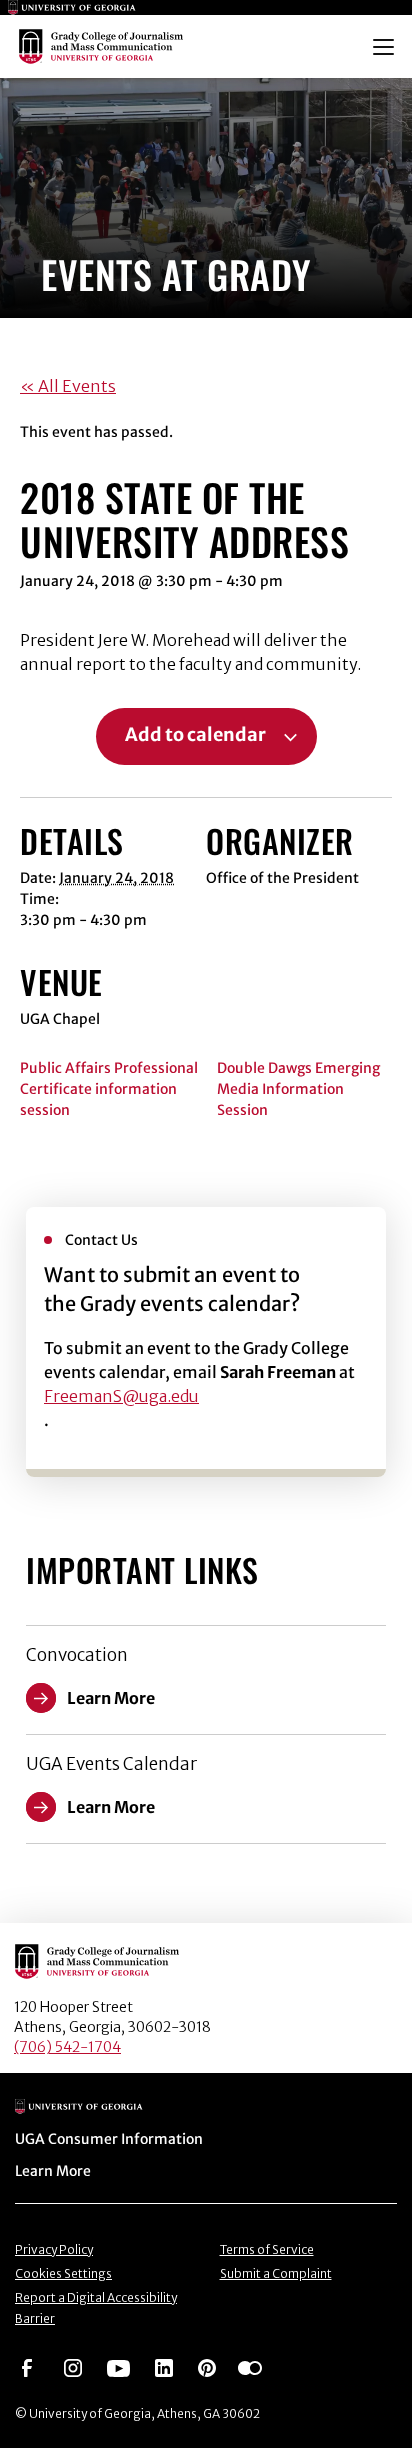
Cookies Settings (63, 2273)
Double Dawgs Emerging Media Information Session (298, 1089)
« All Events (68, 386)
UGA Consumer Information (109, 2139)
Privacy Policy (54, 2249)
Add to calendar (195, 735)
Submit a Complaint (276, 2273)
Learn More (53, 2171)
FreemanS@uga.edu (121, 1396)
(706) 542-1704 (67, 2047)
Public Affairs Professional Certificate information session (109, 1089)
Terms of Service (267, 2249)
